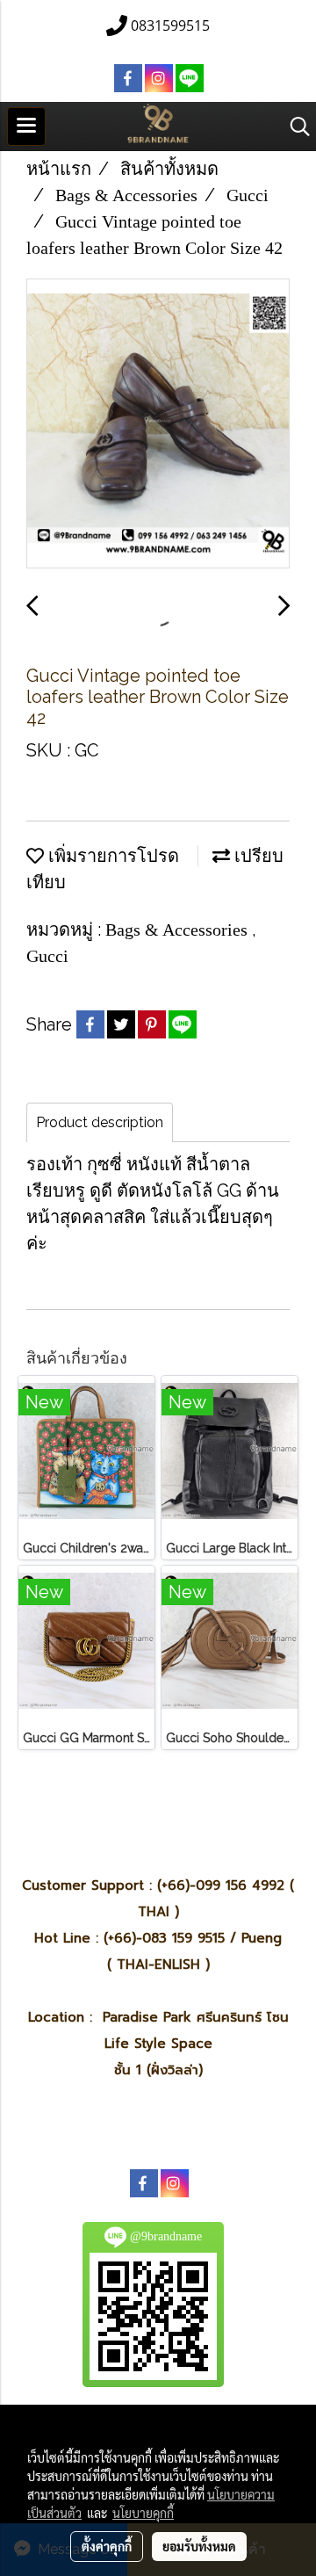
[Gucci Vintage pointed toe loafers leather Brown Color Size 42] (158, 424)
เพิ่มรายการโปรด (111, 856)
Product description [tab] (100, 1122)
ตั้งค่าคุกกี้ (107, 2546)
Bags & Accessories (179, 930)
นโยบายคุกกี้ (143, 2513)
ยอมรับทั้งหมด (199, 2546)
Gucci (47, 956)
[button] (294, 127)
